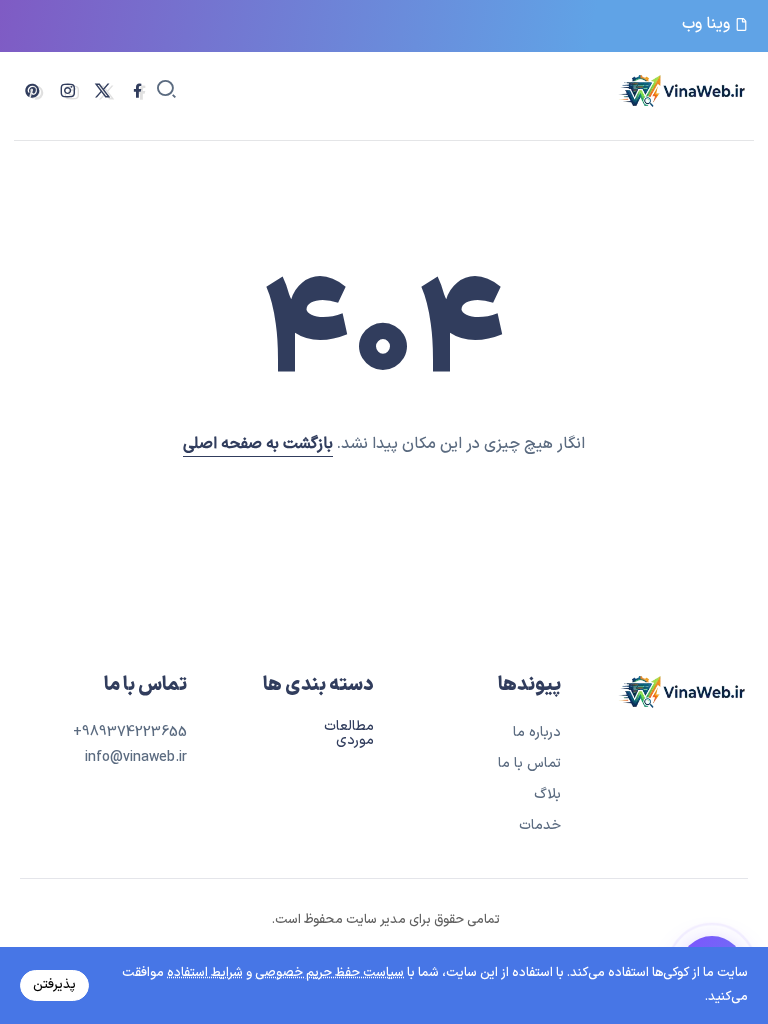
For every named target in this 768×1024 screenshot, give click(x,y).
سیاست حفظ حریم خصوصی (329, 973)
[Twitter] (102, 90)
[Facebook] (137, 90)
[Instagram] (67, 90)
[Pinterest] (32, 90)
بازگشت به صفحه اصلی (258, 444)
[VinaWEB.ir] (683, 90)
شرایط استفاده (205, 973)
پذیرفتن (54, 985)
